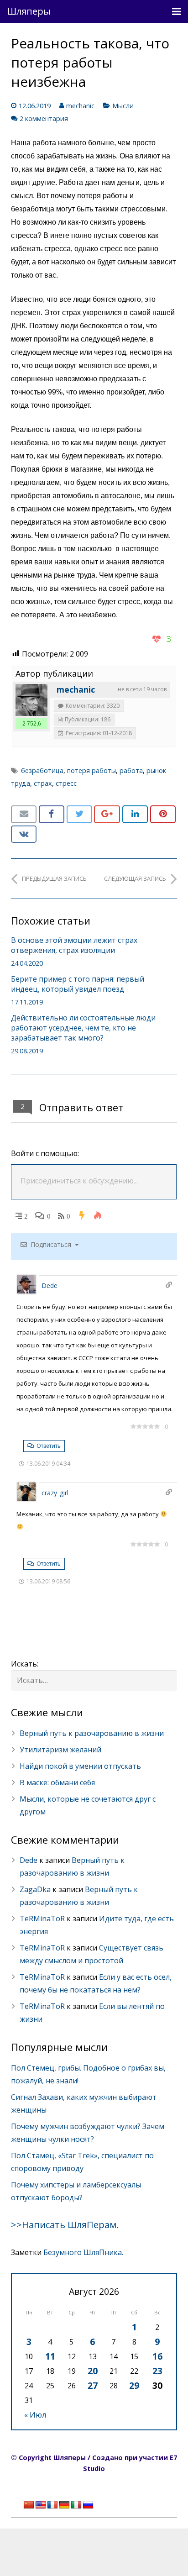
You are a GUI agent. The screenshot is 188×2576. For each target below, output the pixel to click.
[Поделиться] (52, 814)
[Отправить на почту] (24, 814)
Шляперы (29, 11)
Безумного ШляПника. (83, 2252)
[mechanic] (31, 700)
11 (50, 2356)
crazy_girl (55, 1493)
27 (93, 2385)
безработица (42, 770)
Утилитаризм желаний (60, 1750)
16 (157, 2356)
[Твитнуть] (79, 814)
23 (157, 2371)
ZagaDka (35, 1889)
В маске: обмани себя (57, 1782)
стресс (66, 783)
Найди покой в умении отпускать (80, 1766)
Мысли (123, 106)
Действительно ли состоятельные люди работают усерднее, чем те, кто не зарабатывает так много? (83, 1028)
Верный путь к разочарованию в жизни (92, 1733)
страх (43, 783)
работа (131, 770)
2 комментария (44, 118)
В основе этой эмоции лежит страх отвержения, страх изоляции (74, 945)
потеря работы (91, 770)
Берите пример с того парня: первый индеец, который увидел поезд (78, 984)
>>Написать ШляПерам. (65, 2225)
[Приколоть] (163, 814)
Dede (50, 1285)
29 (134, 2385)
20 (93, 2371)
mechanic (80, 106)
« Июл (35, 2415)
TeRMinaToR (42, 1919)
